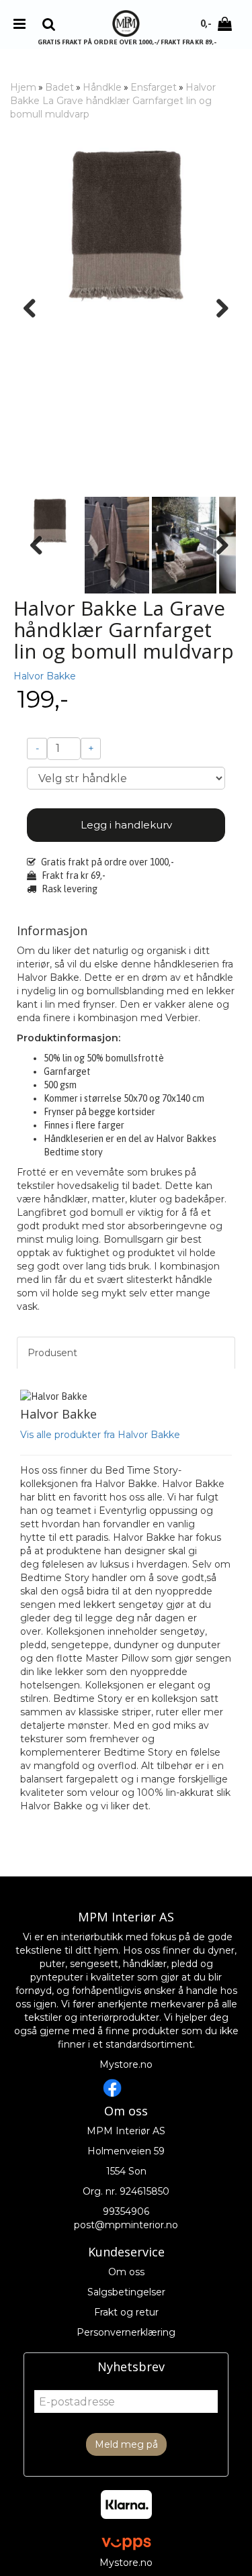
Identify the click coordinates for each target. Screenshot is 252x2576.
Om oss (126, 2272)
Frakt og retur (126, 2312)
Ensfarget (154, 87)
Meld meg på (126, 2444)
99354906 (126, 2211)
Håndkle (102, 87)
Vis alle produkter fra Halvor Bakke (100, 1435)
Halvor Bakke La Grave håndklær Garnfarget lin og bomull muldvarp (113, 101)
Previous (36, 308)
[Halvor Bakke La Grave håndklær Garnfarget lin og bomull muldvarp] (126, 226)
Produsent (52, 1353)
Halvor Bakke (45, 676)
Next (216, 308)
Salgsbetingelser (126, 2292)
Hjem (23, 87)
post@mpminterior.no (126, 2225)
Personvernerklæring (126, 2332)
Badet (59, 87)
